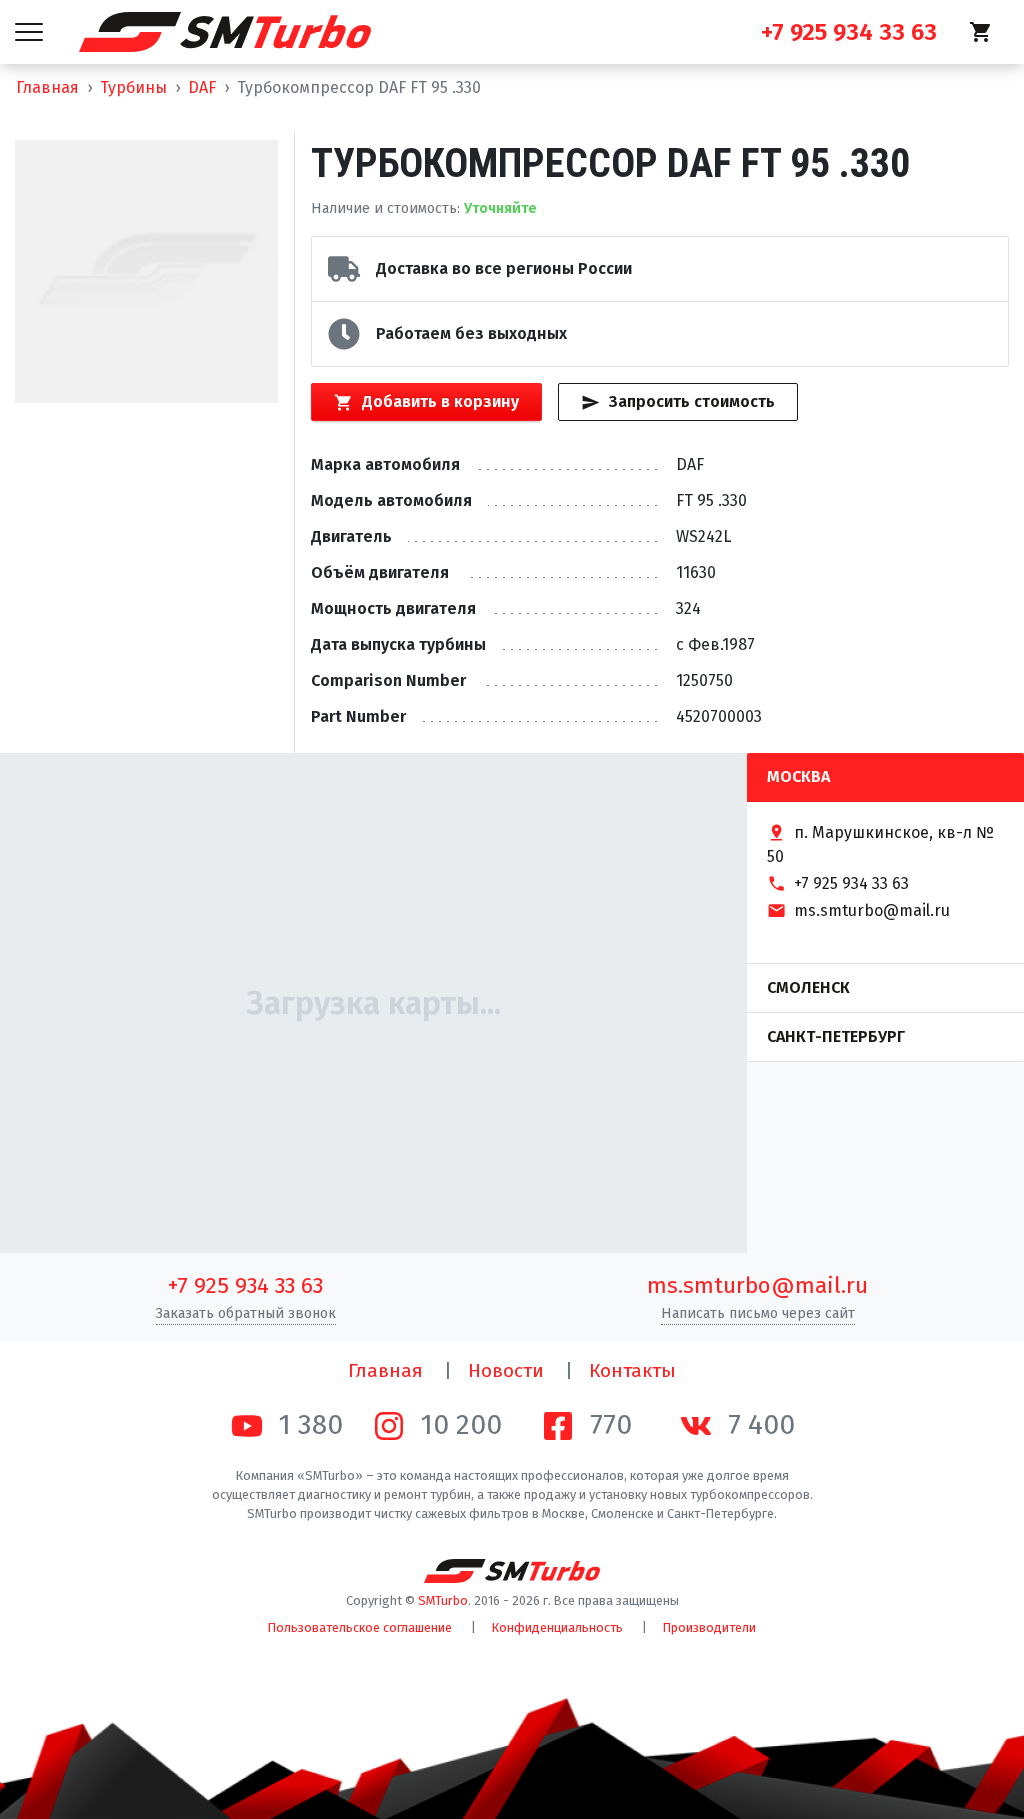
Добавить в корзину (440, 401)
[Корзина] (981, 32)
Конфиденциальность (557, 1627)
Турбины (133, 87)
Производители (709, 1627)
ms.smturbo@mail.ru (757, 1285)
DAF (202, 87)
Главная (47, 87)
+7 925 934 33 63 (245, 1285)
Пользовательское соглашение (360, 1627)
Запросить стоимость (692, 401)
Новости (506, 1370)
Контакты (632, 1370)
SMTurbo (443, 1600)
